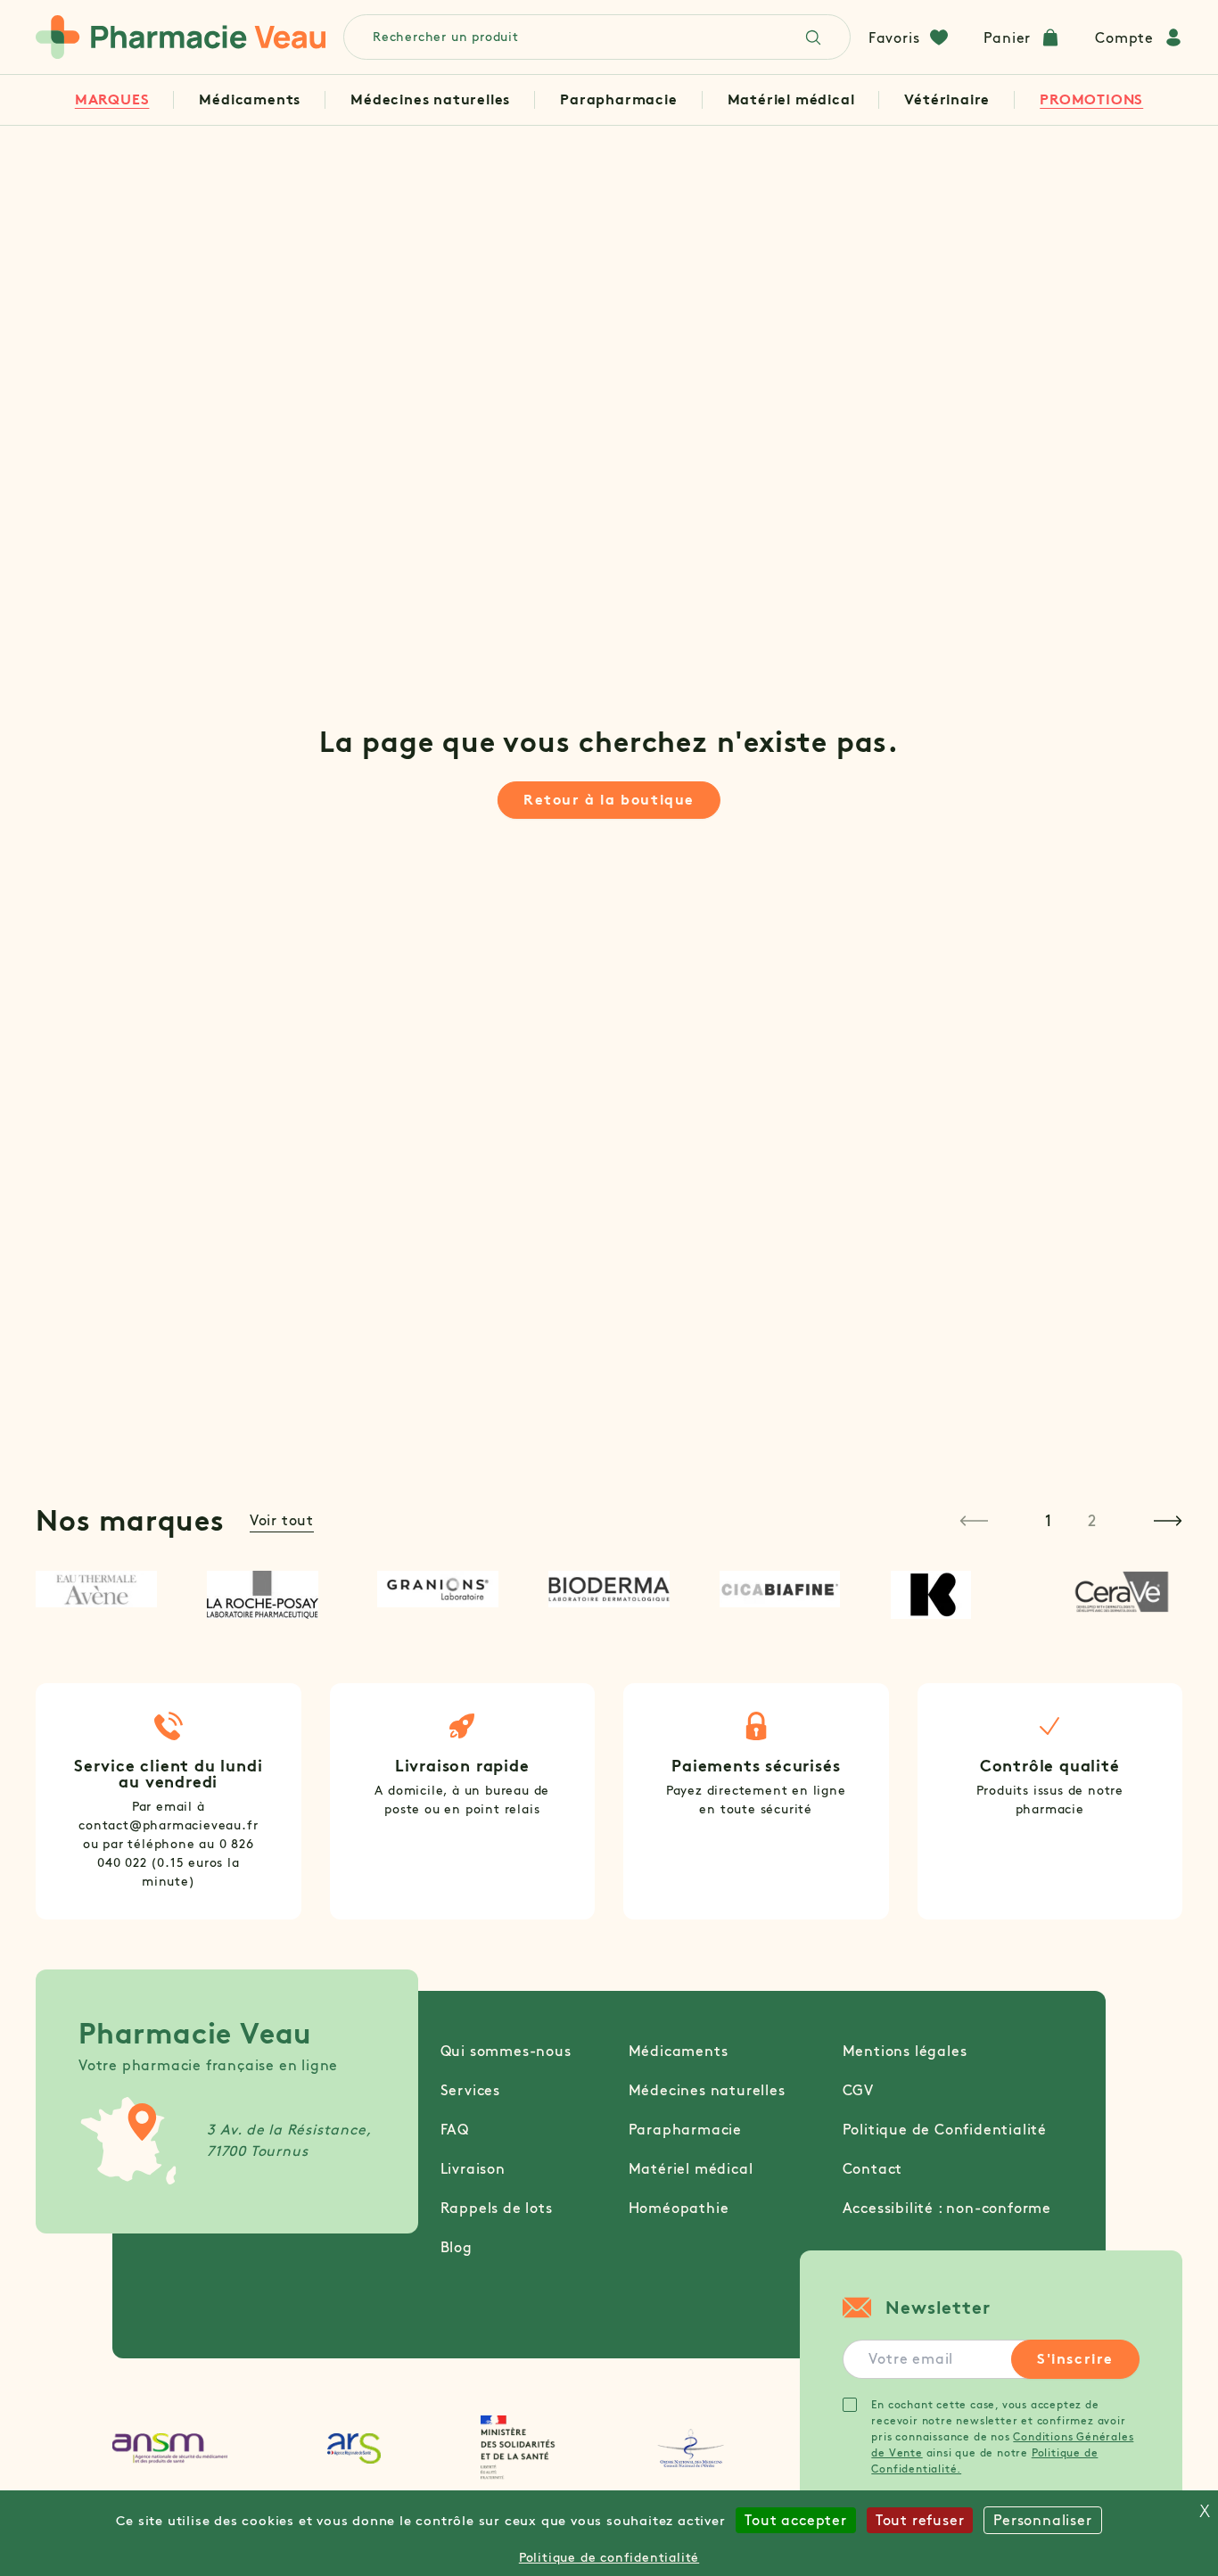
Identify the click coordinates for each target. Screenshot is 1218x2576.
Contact (873, 2169)
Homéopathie (679, 2208)
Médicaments (250, 99)
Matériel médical (791, 99)
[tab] (1049, 1521)
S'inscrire (1075, 2359)
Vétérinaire (947, 99)
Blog (457, 2247)
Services (470, 2090)
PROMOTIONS (1091, 99)
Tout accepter (795, 2520)
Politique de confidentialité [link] (609, 2558)
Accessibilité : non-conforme (947, 2208)
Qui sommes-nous (506, 2051)
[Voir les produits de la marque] (96, 1589)
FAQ (455, 2130)
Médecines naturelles (430, 99)
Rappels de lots (497, 2208)
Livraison (473, 2169)
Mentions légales (905, 2051)
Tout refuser (920, 2520)
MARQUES (112, 99)
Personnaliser (1042, 2520)
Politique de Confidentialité (945, 2130)
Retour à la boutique (609, 800)
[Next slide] (1168, 1521)
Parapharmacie (618, 99)
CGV (858, 2090)
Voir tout (282, 1520)
